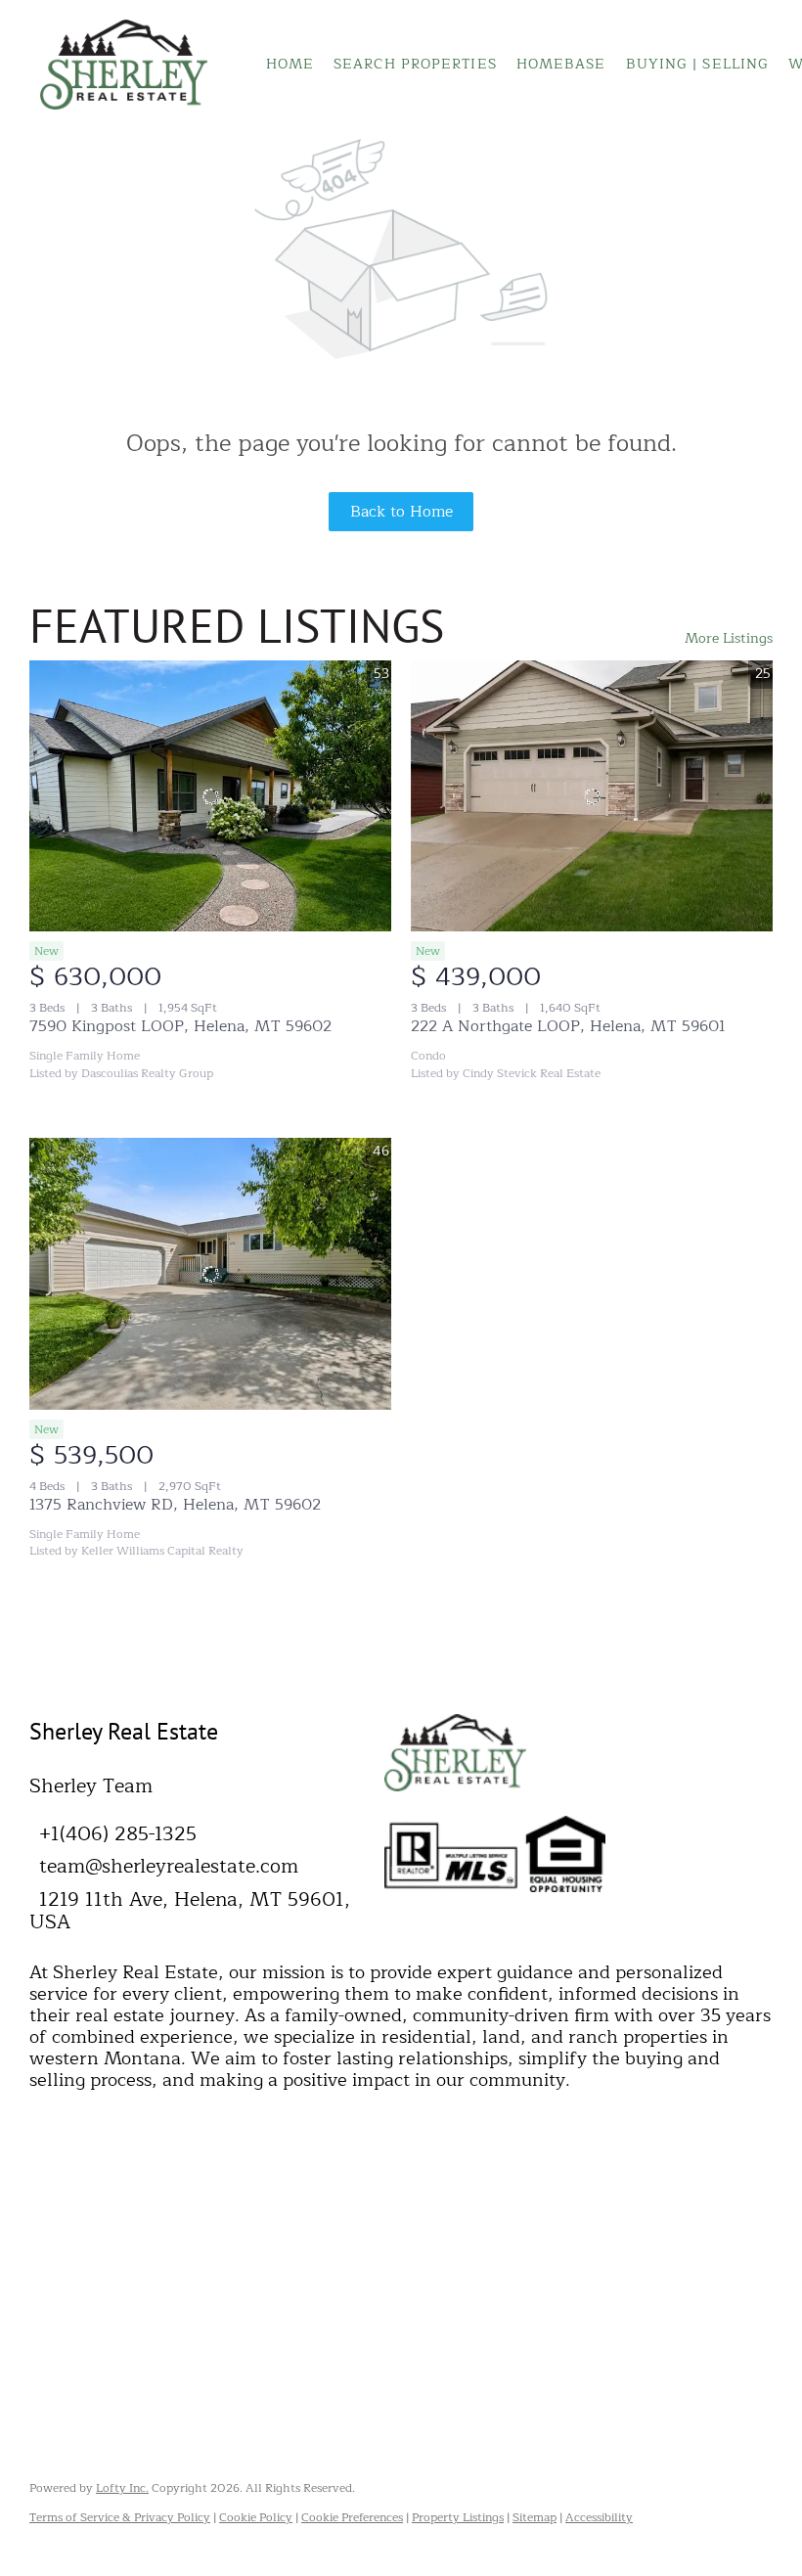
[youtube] (156, 2243)
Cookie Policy (256, 2517)
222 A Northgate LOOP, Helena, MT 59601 (568, 1026)
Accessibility (599, 2517)
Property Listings (458, 2517)
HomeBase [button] (561, 64)
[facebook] (49, 2243)
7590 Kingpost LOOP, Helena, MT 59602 (180, 1026)
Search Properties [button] (415, 64)
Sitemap (535, 2517)
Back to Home (401, 512)
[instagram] (103, 2243)
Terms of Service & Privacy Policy (120, 2517)
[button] (124, 65)
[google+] (210, 2243)
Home (290, 64)
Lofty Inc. (122, 2488)
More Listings (729, 638)
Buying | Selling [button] (698, 64)
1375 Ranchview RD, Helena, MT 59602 (175, 1505)
